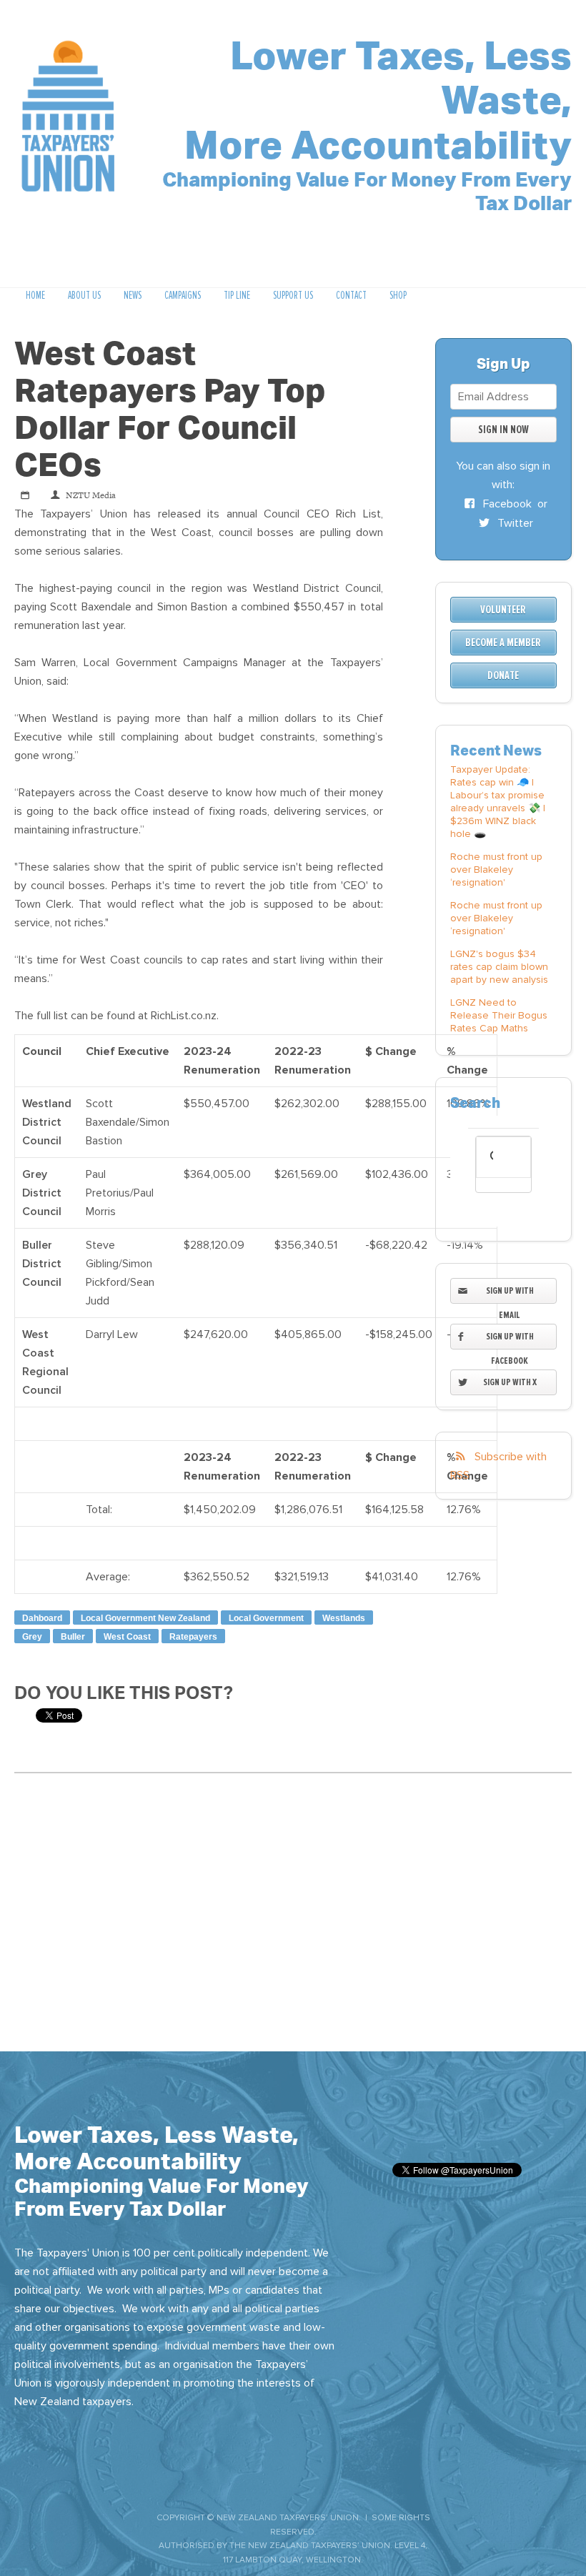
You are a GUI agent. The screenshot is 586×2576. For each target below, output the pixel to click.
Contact (351, 295)
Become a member (503, 643)
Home (35, 295)
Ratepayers (193, 1637)
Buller (73, 1637)
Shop (398, 295)
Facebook (506, 504)
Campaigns (183, 295)
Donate (503, 675)
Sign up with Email (510, 1294)
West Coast (127, 1637)
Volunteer (503, 610)
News (133, 295)
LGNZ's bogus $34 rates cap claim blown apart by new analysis (499, 967)
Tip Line (237, 295)
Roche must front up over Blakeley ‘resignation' (496, 870)
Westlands (344, 1618)
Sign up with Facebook (510, 1339)
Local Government (266, 1618)
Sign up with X (510, 1382)
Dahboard (42, 1618)
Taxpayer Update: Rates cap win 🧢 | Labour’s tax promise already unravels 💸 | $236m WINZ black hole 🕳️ (498, 802)
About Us (84, 295)
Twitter (514, 523)
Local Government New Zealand (145, 1618)
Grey (32, 1637)
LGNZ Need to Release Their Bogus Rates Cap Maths (499, 1015)
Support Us (293, 295)
